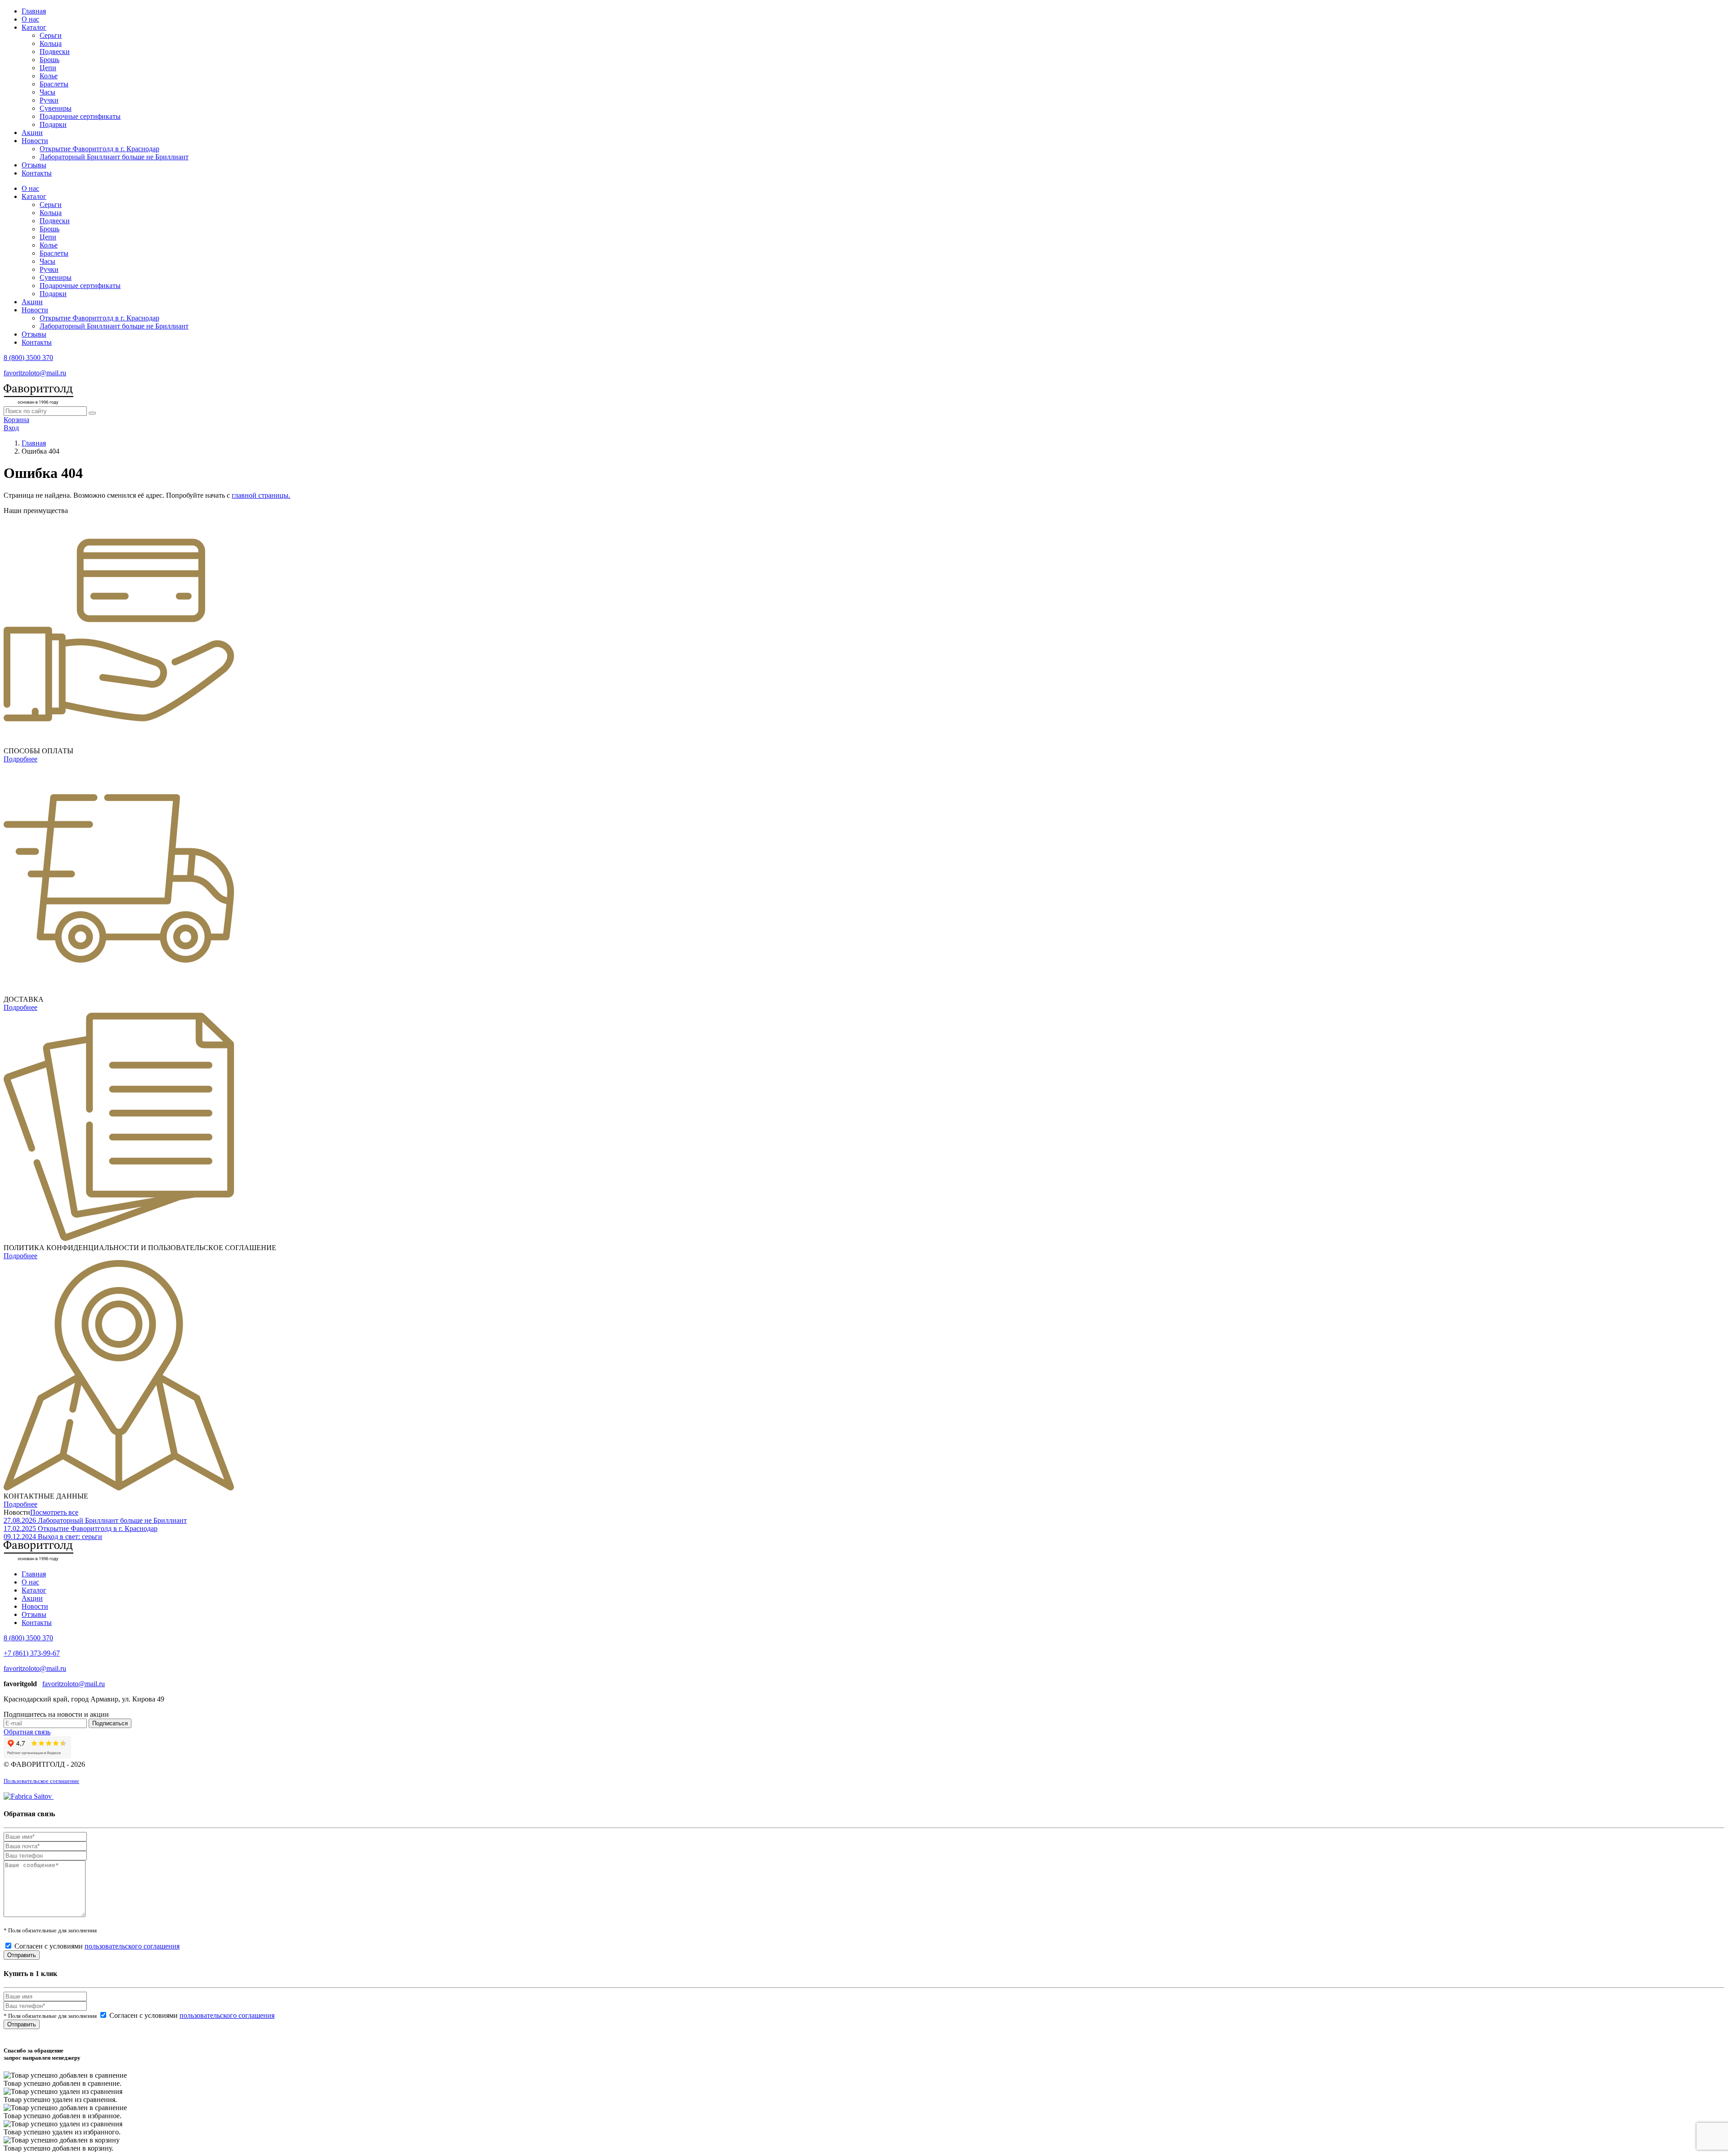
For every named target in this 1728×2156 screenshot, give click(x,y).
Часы (47, 92)
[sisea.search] (92, 413)
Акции (32, 133)
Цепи (48, 68)
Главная (34, 11)
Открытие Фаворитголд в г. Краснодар (99, 149)
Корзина (16, 420)
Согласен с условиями (97, 1946)
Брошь (49, 60)
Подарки (53, 124)
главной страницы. (261, 495)
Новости (35, 141)
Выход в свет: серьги (70, 1537)
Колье (49, 76)
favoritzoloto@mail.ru (35, 373)
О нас (30, 19)
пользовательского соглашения (132, 1946)
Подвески (55, 52)
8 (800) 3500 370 (28, 358)
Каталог (34, 27)
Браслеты (54, 84)
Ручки (49, 100)
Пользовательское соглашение (41, 1781)
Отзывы (34, 165)
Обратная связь (27, 1732)
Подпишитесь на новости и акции (56, 1714)
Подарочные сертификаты (80, 116)
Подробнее (20, 759)
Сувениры (56, 108)
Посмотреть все (54, 1512)
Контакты (37, 173)
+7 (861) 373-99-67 (32, 1653)
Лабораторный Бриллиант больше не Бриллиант (114, 157)
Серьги (51, 35)
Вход (11, 428)
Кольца (51, 43)
